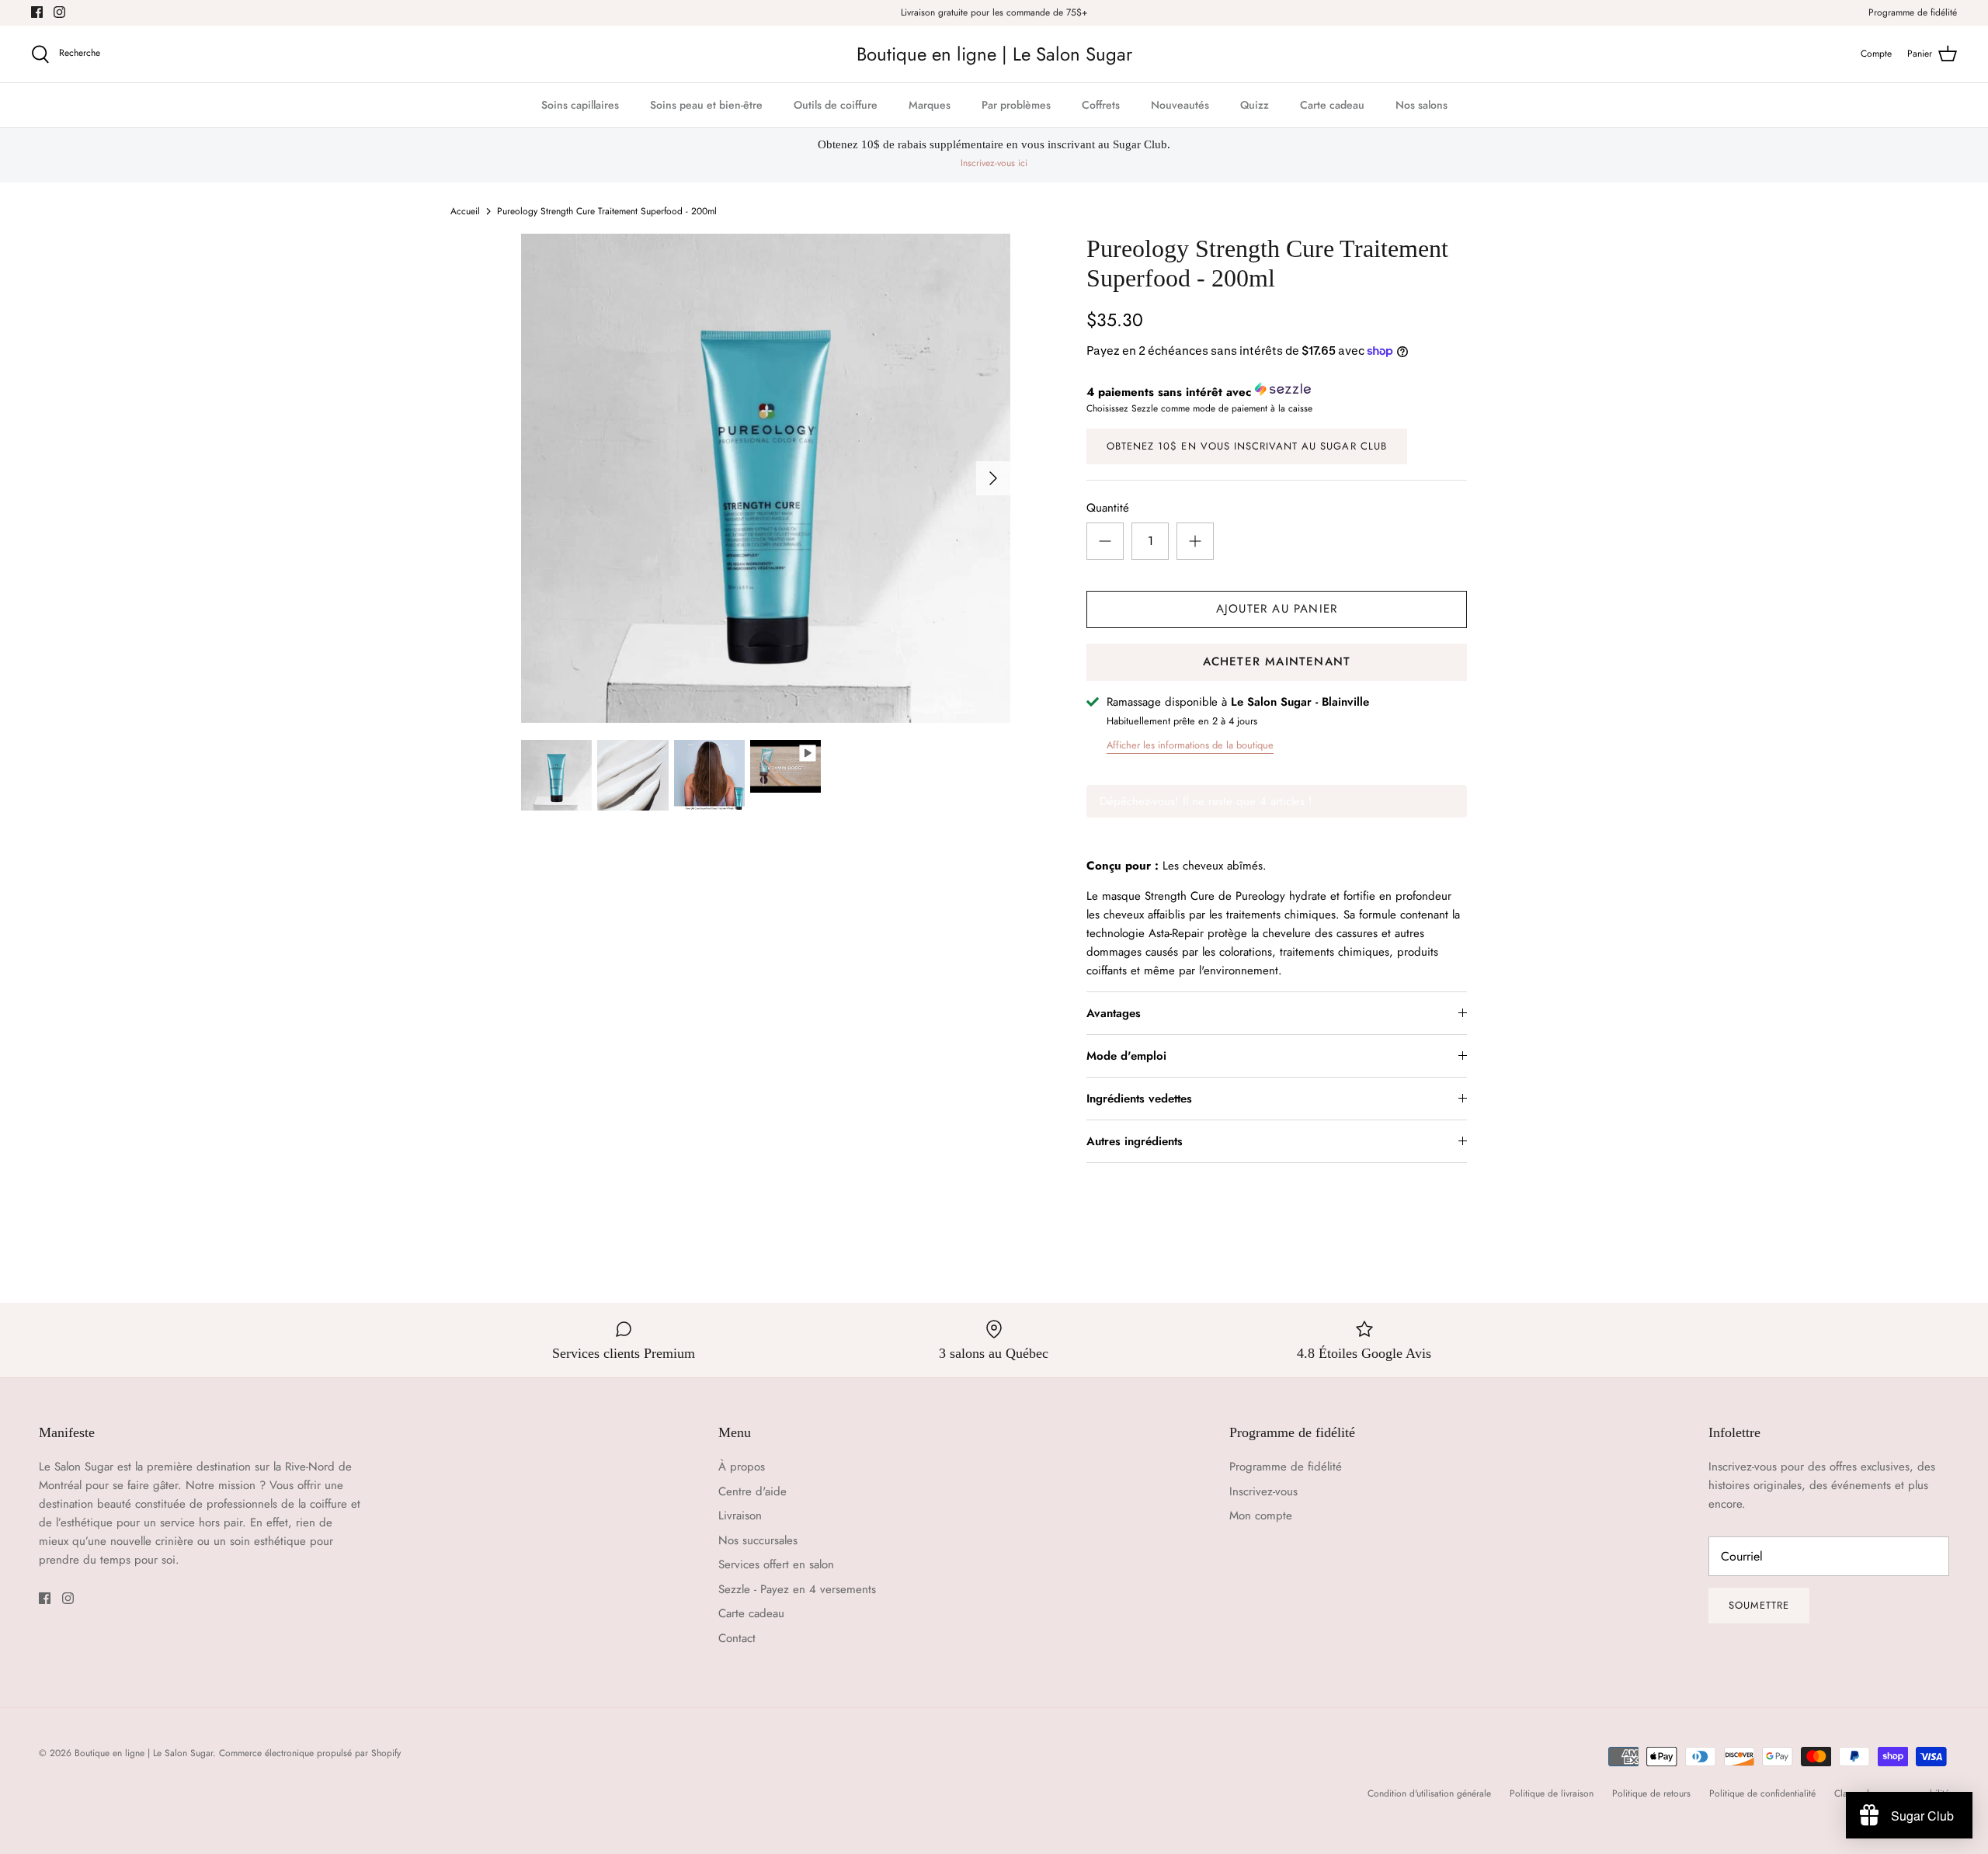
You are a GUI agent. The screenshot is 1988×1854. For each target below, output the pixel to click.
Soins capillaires (580, 105)
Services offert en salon (776, 1564)
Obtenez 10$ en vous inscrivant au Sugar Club (1247, 446)
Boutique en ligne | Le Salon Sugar (144, 1753)
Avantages (1114, 1013)
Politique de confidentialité (1762, 1793)
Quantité (1108, 508)
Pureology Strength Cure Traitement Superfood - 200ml (607, 211)
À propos (742, 1467)
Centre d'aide (752, 1491)
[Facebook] (37, 12)
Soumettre (1759, 1605)
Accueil (465, 211)
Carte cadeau (1332, 105)
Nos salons (1421, 105)
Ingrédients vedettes (1139, 1099)
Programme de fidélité (1913, 12)
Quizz (1255, 105)
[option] (766, 478)
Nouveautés (1180, 105)
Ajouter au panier (1277, 609)
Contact (737, 1638)
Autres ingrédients (1135, 1141)
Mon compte (1261, 1515)
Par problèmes (1016, 105)
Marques (930, 105)
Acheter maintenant (1277, 661)
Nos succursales (758, 1540)
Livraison (740, 1515)
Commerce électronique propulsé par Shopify (310, 1753)
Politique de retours (1651, 1793)
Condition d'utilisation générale (1429, 1793)
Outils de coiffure (836, 105)
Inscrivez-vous (1263, 1491)
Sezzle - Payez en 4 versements (797, 1589)
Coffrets (1101, 105)
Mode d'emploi (1126, 1056)
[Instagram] (59, 12)
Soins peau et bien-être (706, 105)
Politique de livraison (1552, 1793)
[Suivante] (993, 478)
